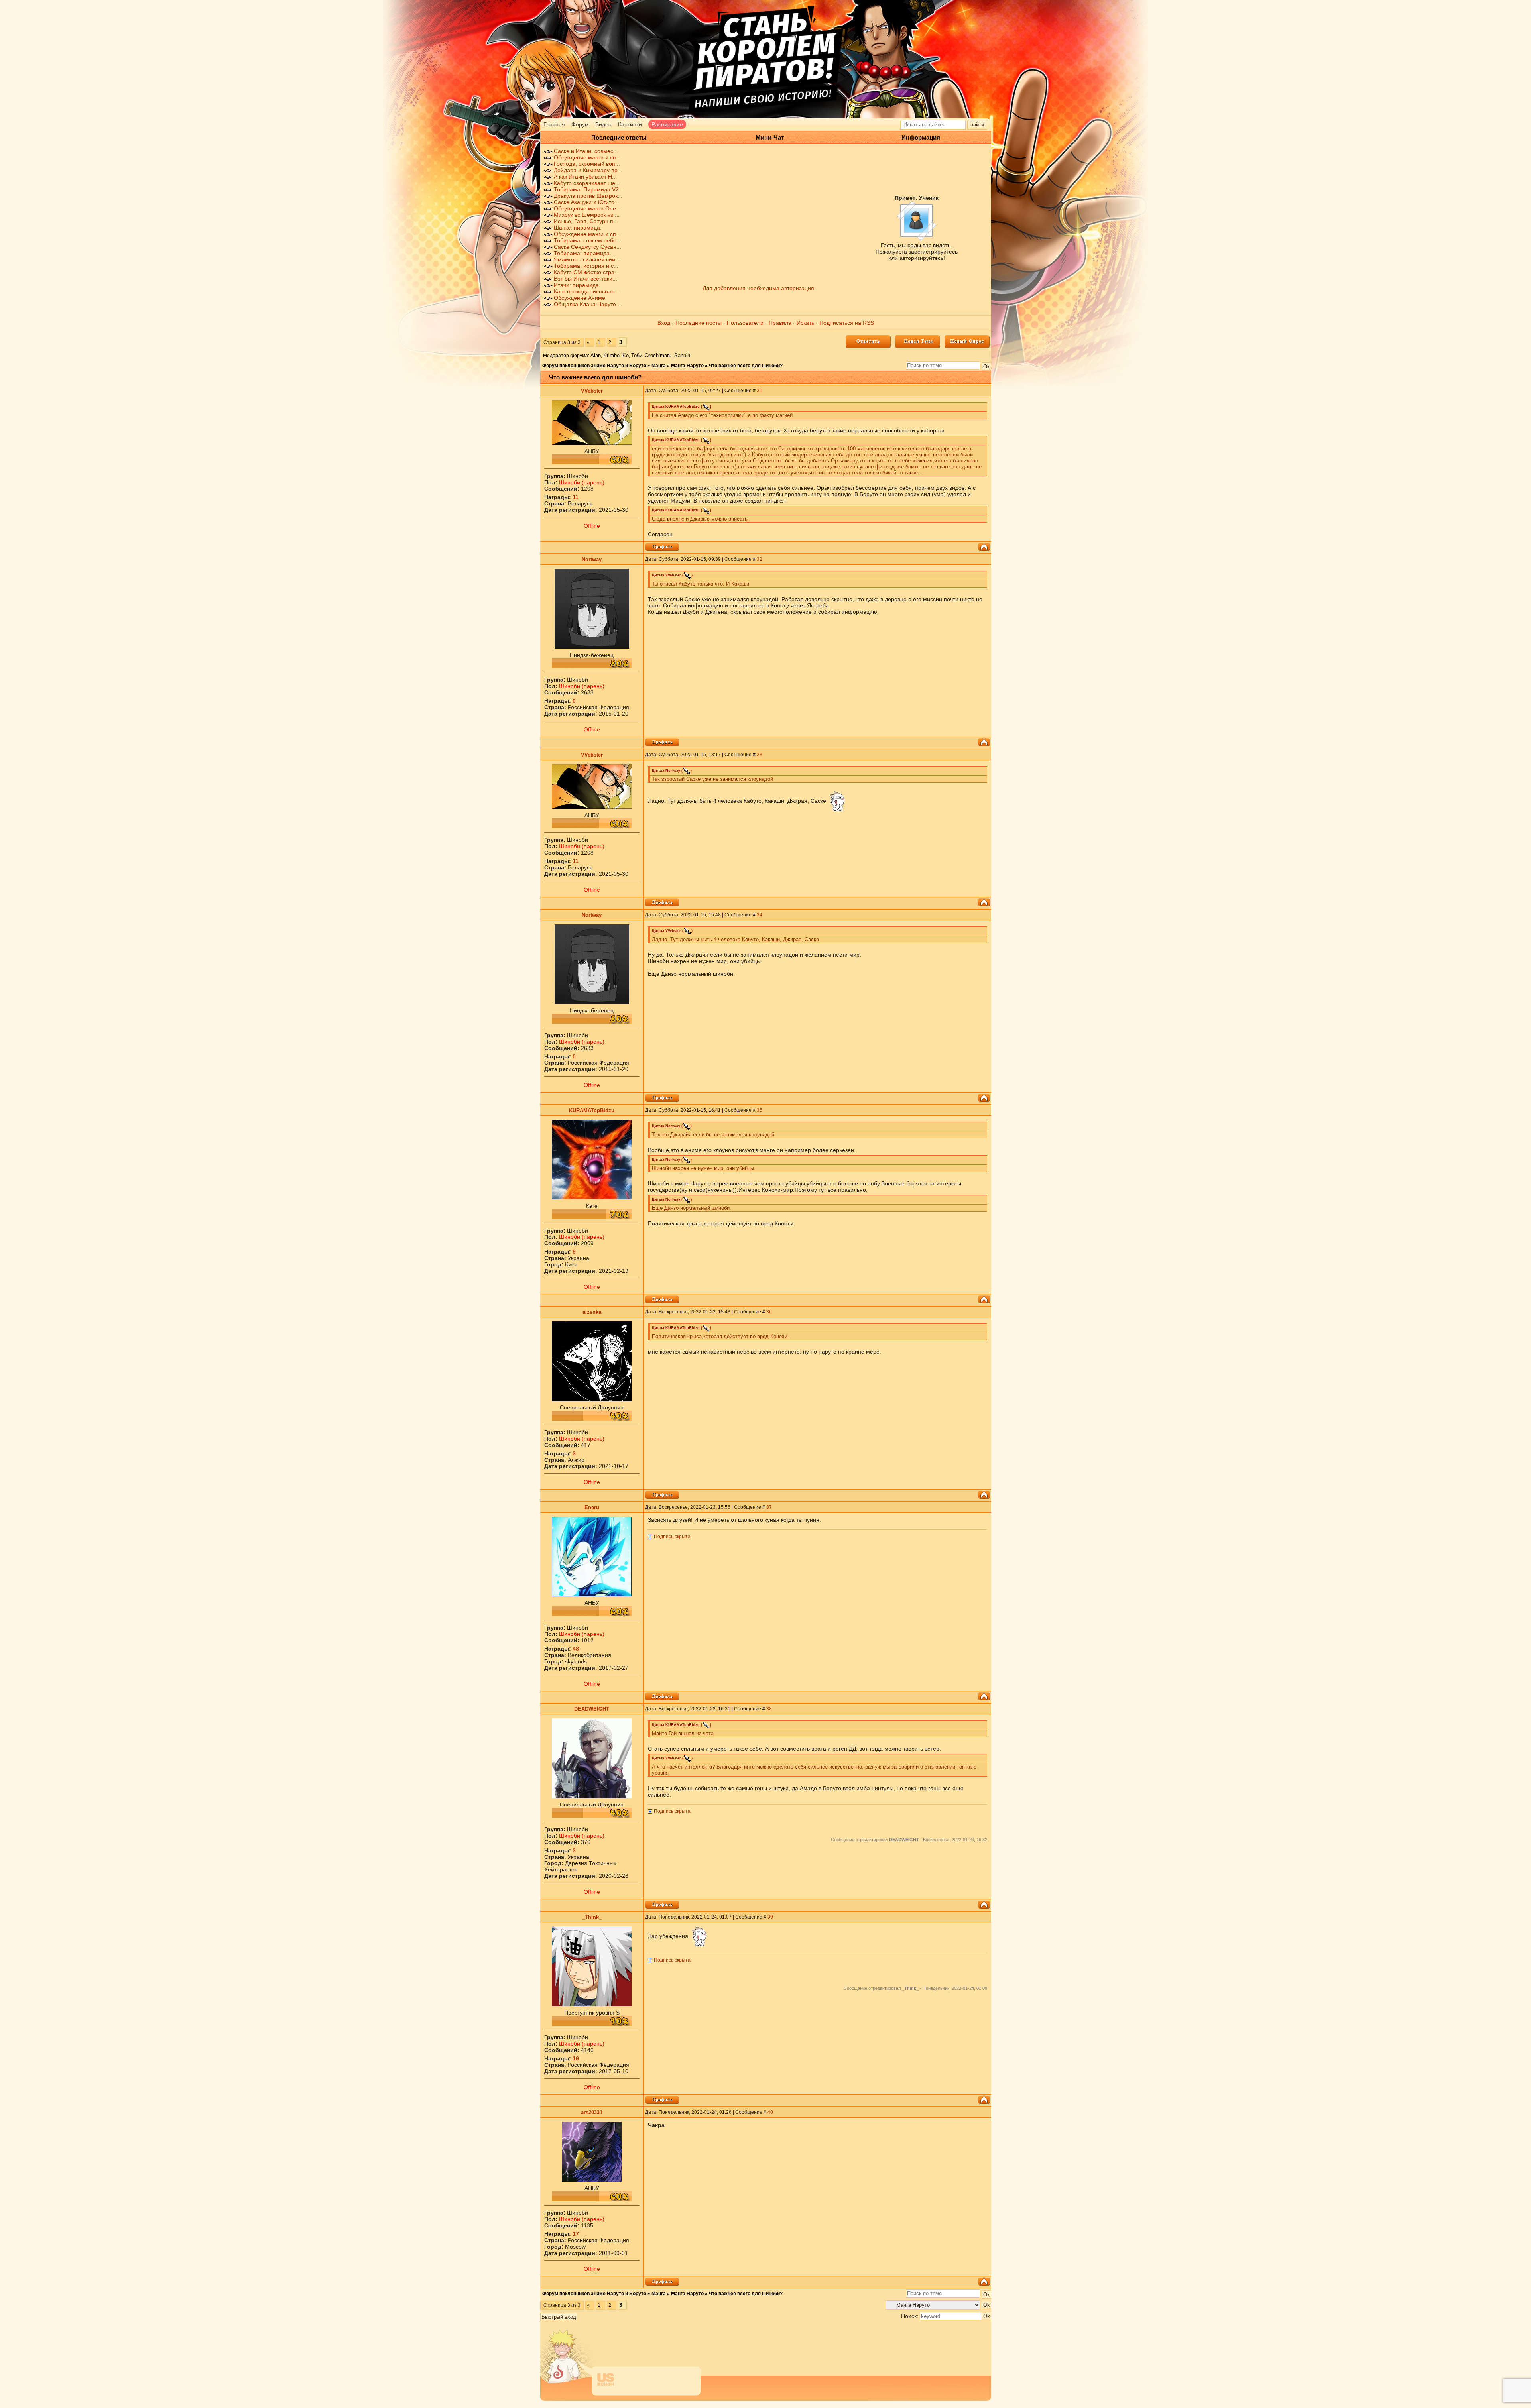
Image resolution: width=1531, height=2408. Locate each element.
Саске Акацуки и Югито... (586, 202)
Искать (805, 323)
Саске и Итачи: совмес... (586, 151)
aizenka (592, 1312)
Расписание (667, 124)
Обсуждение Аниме (580, 298)
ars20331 (592, 2112)
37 (769, 1507)
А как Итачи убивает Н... (585, 177)
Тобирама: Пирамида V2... (589, 189)
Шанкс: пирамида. (578, 228)
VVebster (592, 391)
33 (760, 755)
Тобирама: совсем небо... (587, 240)
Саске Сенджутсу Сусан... (587, 247)
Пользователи (745, 323)
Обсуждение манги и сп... (587, 157)
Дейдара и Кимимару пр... (588, 170)
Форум (580, 124)
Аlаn (596, 355)
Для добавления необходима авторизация (758, 288)
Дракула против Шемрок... (588, 196)
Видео (603, 124)
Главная (554, 124)
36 (769, 1312)
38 (769, 1709)
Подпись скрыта (672, 1537)
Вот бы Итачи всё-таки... (585, 279)
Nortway (592, 559)
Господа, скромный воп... (587, 164)
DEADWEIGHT (592, 1709)
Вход (664, 323)
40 (770, 2112)
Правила (780, 323)
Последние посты (699, 323)
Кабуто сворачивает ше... (587, 183)
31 (760, 391)
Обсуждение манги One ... (588, 208)
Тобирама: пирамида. (582, 253)
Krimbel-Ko (616, 355)
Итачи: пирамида (576, 285)
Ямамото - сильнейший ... (588, 259)
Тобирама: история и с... (586, 266)
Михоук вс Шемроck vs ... (587, 215)
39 (770, 1917)
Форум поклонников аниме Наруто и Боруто (594, 366)
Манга (659, 366)
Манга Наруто (687, 366)
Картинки (630, 124)
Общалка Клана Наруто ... (588, 304)
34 (760, 915)
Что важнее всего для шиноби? (746, 366)
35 (760, 1110)
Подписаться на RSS (847, 323)
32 (760, 559)
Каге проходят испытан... (587, 291)
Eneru (592, 1507)
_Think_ (592, 1917)
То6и (637, 355)
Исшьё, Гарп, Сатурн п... (586, 221)
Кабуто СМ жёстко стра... (586, 272)
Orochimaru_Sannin (667, 355)
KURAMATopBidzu (592, 1110)
